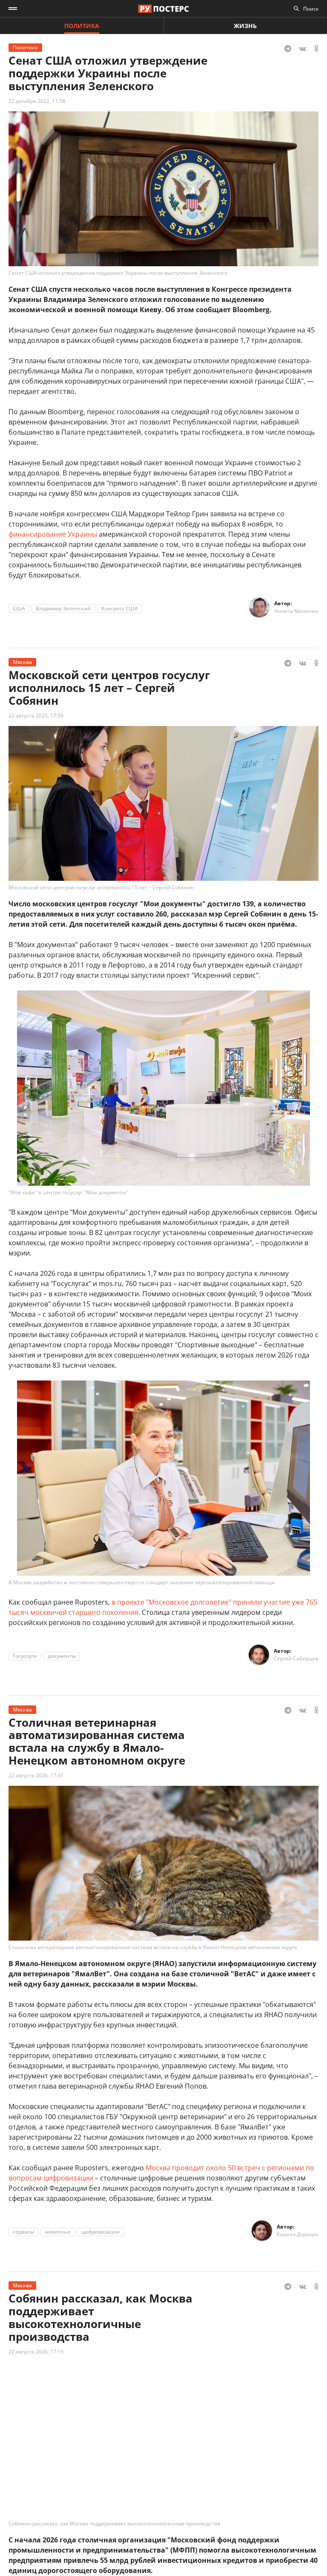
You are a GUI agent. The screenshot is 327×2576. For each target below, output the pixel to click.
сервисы (23, 2232)
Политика (82, 26)
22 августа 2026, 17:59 (36, 716)
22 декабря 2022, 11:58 (37, 101)
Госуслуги (25, 1656)
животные (58, 2232)
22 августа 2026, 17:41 (36, 1775)
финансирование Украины (53, 534)
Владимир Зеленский (63, 608)
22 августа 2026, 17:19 (36, 2352)
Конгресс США (120, 608)
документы (62, 1656)
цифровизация (100, 2232)
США (19, 608)
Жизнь (245, 26)
